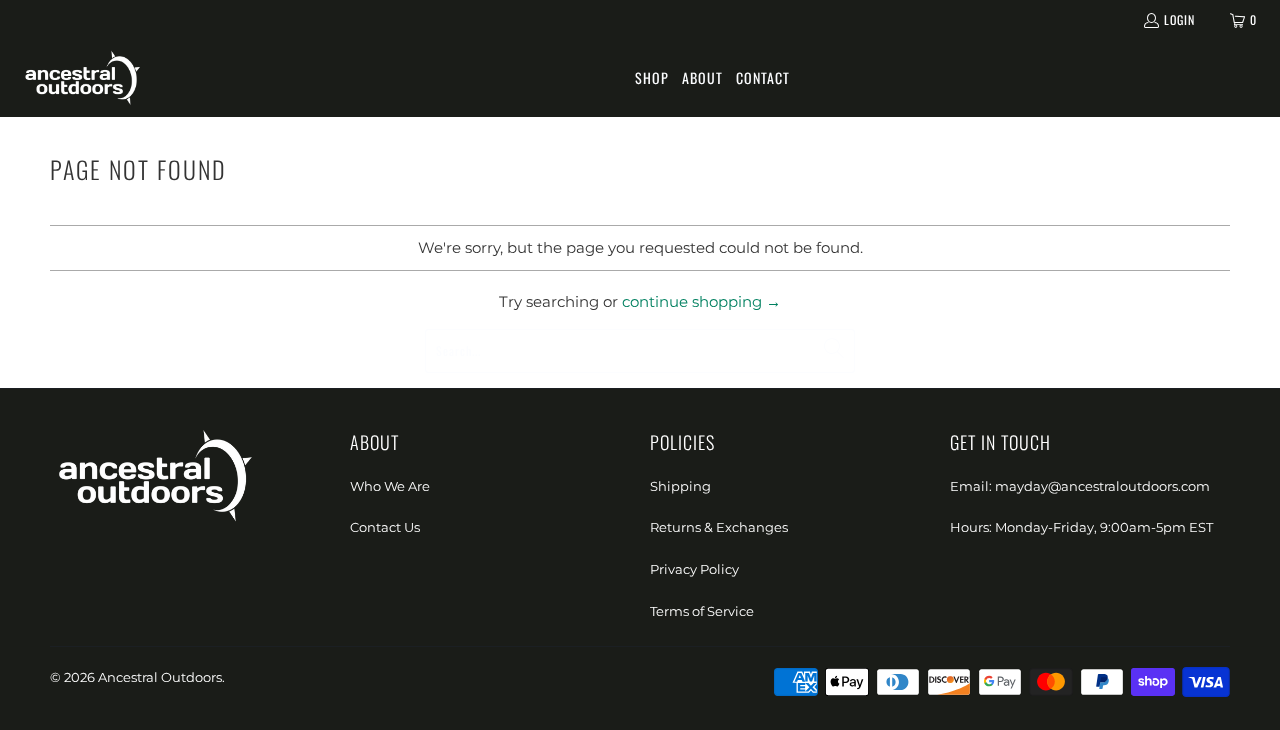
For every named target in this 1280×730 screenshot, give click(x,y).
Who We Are (390, 486)
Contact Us (385, 527)
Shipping (680, 486)
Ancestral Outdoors (160, 677)
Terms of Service (702, 611)
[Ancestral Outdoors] (82, 78)
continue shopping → (701, 301)
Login (1179, 19)
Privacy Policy (694, 569)
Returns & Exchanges (719, 527)
